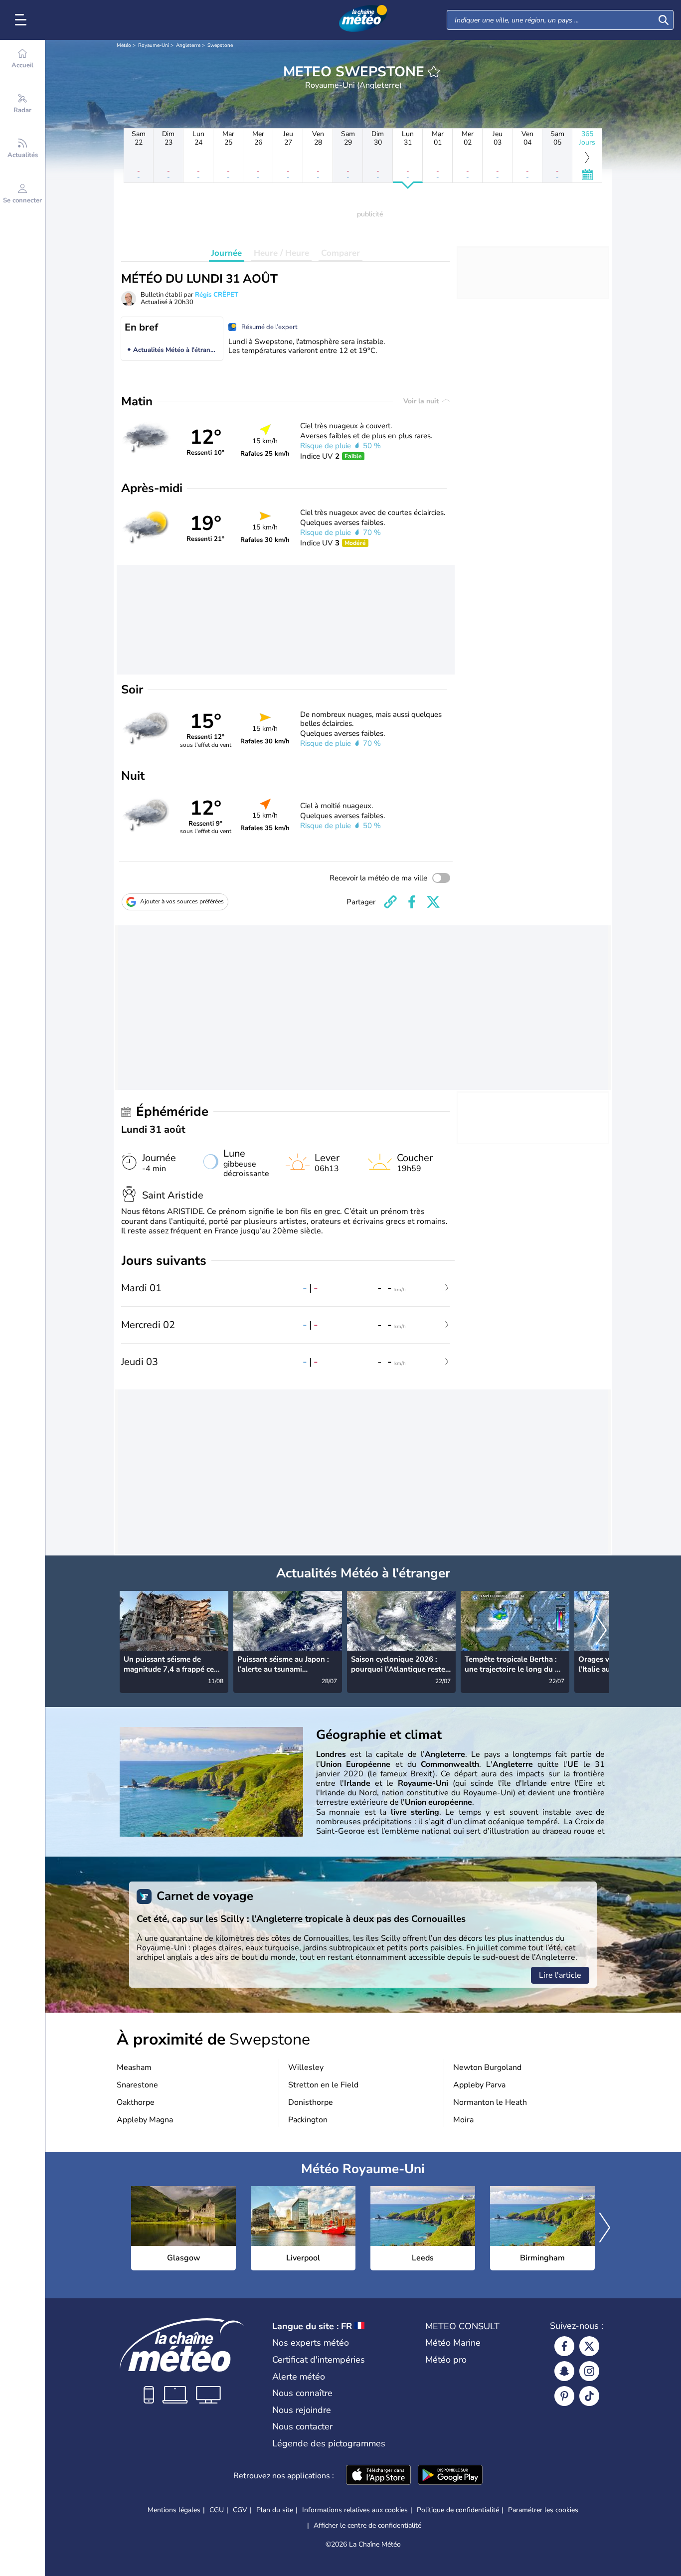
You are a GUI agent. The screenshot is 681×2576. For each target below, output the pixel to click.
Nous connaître (302, 2393)
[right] (601, 1631)
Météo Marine (453, 2343)
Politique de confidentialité (458, 2510)
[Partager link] (390, 902)
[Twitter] (589, 2346)
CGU (217, 2510)
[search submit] (664, 20)
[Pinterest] (564, 2396)
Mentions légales (174, 2510)
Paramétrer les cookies (543, 2510)
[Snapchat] (564, 2371)
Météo (124, 45)
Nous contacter (302, 2426)
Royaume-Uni (154, 45)
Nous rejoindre (302, 2410)
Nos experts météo (311, 2343)
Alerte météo (299, 2377)
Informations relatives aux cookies (355, 2510)
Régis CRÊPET (217, 295)
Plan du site (275, 2510)
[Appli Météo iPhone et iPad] (378, 2476)
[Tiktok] (589, 2396)
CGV (240, 2510)
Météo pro (446, 2360)
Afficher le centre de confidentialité (367, 2526)
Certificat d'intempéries (319, 2360)
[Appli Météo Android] (450, 2476)
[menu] (22, 20)
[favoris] (434, 72)
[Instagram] (589, 2371)
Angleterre (188, 45)
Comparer (340, 253)
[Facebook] (564, 2346)
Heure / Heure (281, 253)
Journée (227, 253)
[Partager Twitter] (433, 902)
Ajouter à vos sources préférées (182, 901)
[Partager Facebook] (412, 902)
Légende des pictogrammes (329, 2443)
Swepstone (220, 45)
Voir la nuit (422, 401)
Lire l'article (560, 1975)
